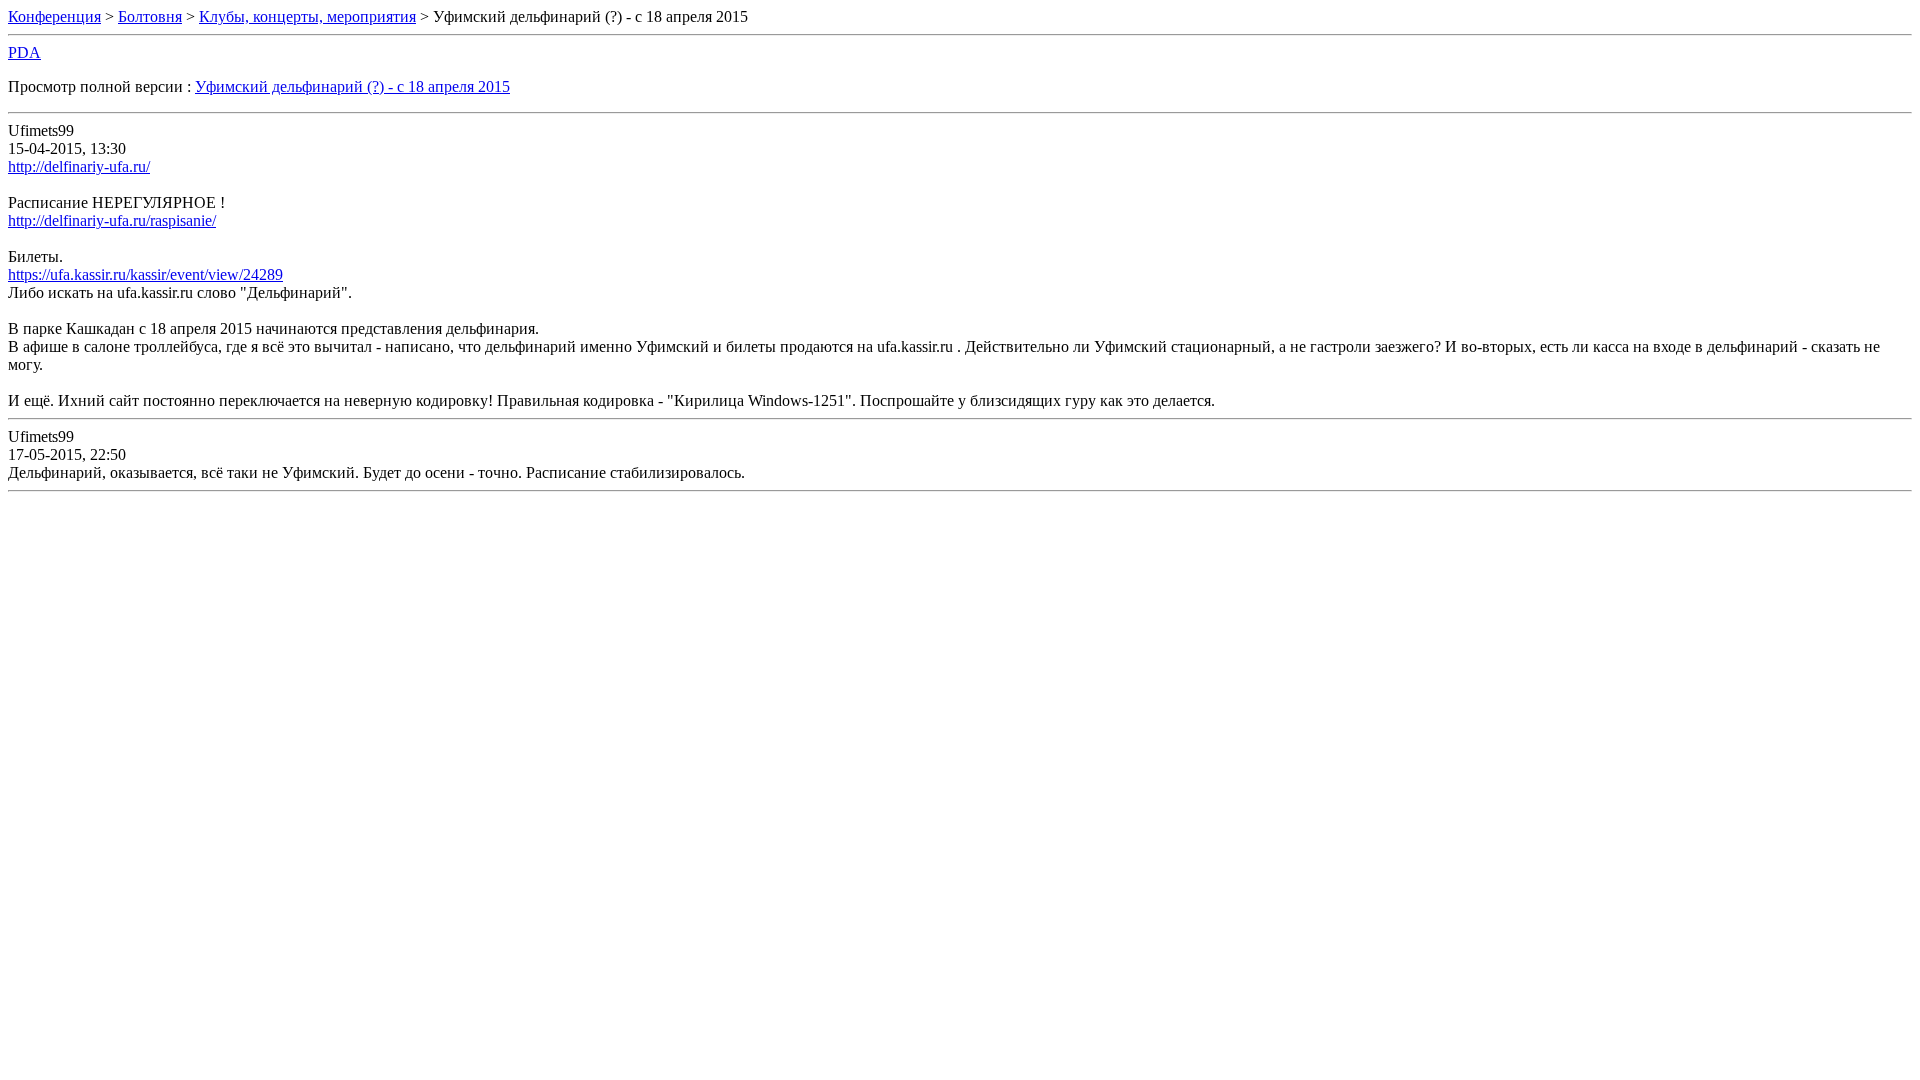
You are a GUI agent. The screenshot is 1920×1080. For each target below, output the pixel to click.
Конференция (54, 16)
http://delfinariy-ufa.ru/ (79, 166)
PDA (24, 52)
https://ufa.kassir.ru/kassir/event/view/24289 (145, 274)
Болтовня (150, 16)
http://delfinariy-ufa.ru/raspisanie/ (112, 220)
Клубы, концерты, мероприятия (307, 16)
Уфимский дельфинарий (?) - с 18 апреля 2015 (352, 86)
